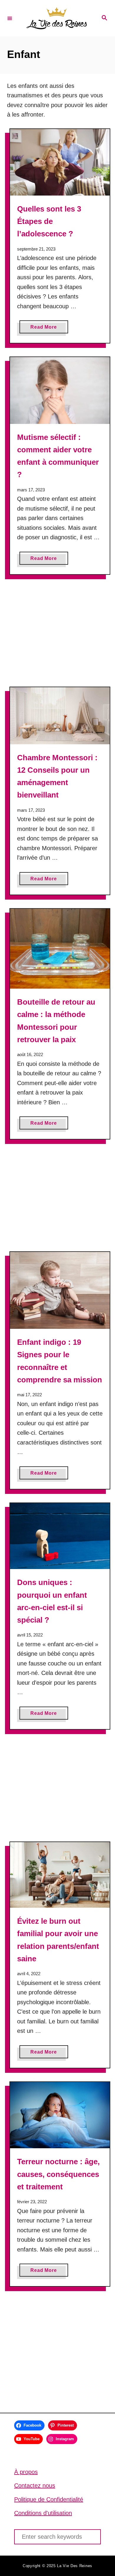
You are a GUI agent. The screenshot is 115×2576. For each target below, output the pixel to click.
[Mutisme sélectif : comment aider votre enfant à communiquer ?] (60, 390)
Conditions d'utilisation (43, 2513)
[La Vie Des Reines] (57, 18)
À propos (26, 2472)
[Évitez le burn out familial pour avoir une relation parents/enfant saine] (60, 1875)
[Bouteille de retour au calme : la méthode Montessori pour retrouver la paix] (60, 949)
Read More (45, 329)
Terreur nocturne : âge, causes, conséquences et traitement (58, 2174)
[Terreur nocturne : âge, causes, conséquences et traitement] (60, 2115)
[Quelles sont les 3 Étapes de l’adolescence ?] (60, 162)
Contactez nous (35, 2485)
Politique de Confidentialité (49, 2499)
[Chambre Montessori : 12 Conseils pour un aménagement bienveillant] (60, 716)
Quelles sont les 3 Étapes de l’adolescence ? (49, 221)
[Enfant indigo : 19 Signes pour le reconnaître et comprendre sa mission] (60, 1290)
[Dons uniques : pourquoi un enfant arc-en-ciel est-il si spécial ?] (60, 1536)
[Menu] (10, 18)
